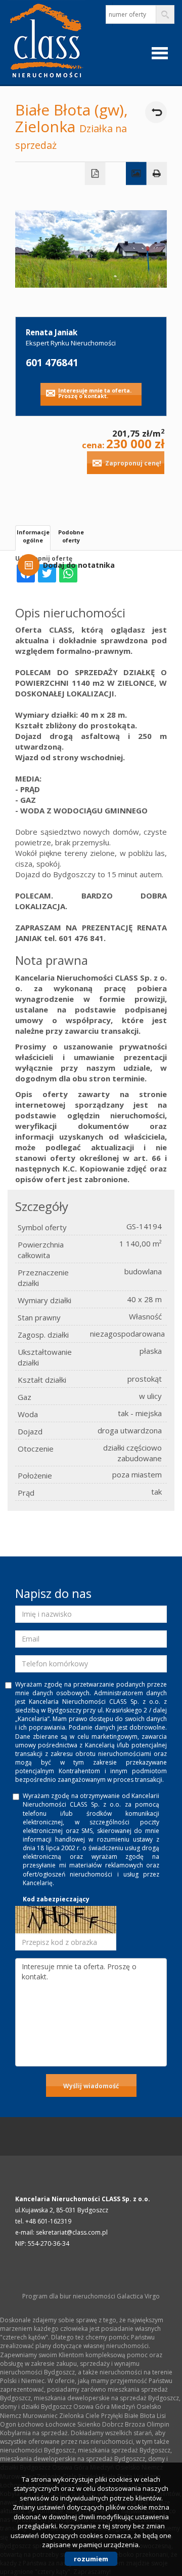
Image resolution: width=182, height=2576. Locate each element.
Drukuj (157, 174)
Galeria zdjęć (136, 174)
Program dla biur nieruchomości (70, 2296)
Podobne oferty (71, 536)
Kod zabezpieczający (56, 1899)
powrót (156, 112)
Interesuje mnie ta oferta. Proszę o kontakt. (95, 393)
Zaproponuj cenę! (133, 463)
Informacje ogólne (33, 536)
